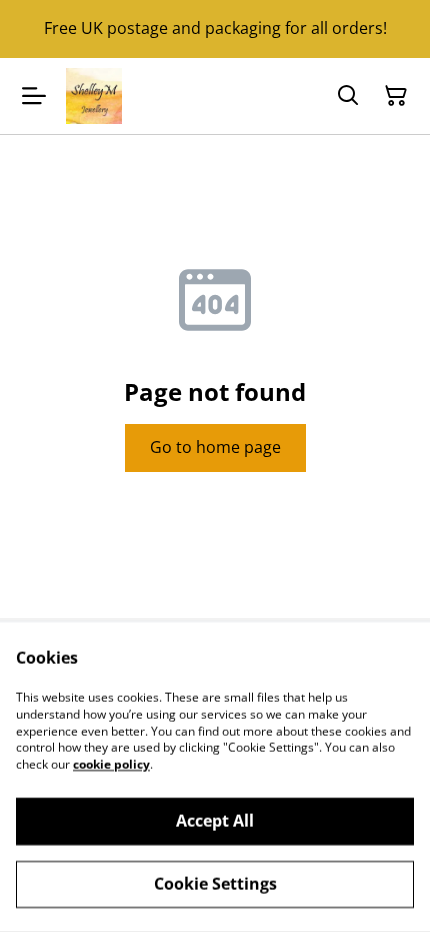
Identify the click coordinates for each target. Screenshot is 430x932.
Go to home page (215, 447)
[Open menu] (34, 96)
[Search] (348, 96)
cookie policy (111, 764)
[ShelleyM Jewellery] (94, 96)
